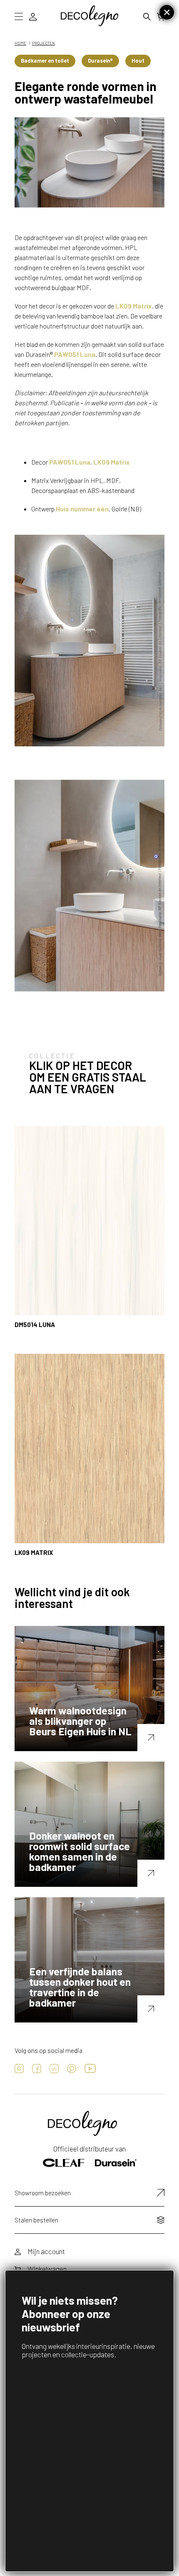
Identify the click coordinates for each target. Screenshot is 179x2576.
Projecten (44, 43)
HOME (20, 43)
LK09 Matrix (134, 306)
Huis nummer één (82, 509)
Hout (138, 61)
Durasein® (100, 61)
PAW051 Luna (75, 354)
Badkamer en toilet (45, 61)
